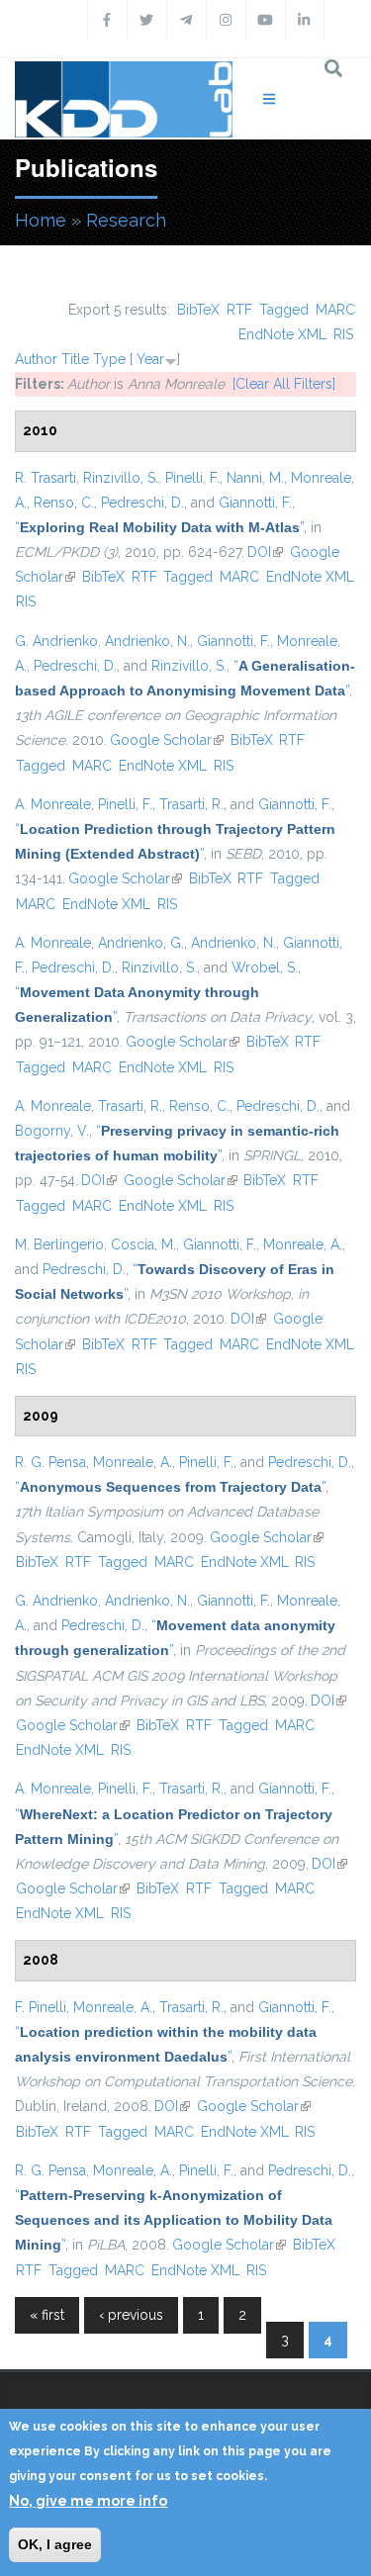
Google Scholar (167, 740)
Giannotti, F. (255, 503)
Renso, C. (64, 503)
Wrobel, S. (265, 967)
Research (126, 220)
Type (109, 359)
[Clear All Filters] (284, 384)
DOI (265, 552)
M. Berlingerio (59, 1244)
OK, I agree (55, 2544)
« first (47, 2315)
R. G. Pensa (50, 1462)
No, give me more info (88, 2501)
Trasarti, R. (191, 804)
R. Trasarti (46, 478)
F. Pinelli (41, 2007)
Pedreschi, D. (142, 503)
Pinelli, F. (192, 478)
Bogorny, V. (52, 1131)
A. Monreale (53, 804)
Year (150, 359)
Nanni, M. (255, 478)
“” (159, 527)
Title (75, 359)
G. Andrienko (56, 641)
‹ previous (131, 2315)
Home (41, 220)
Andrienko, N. (147, 641)
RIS (343, 334)
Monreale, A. (303, 1244)
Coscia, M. (143, 1244)
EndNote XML (282, 334)
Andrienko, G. (141, 943)
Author (36, 359)
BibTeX (198, 310)
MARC (335, 310)
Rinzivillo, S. (121, 478)
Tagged (284, 310)
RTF (239, 310)
